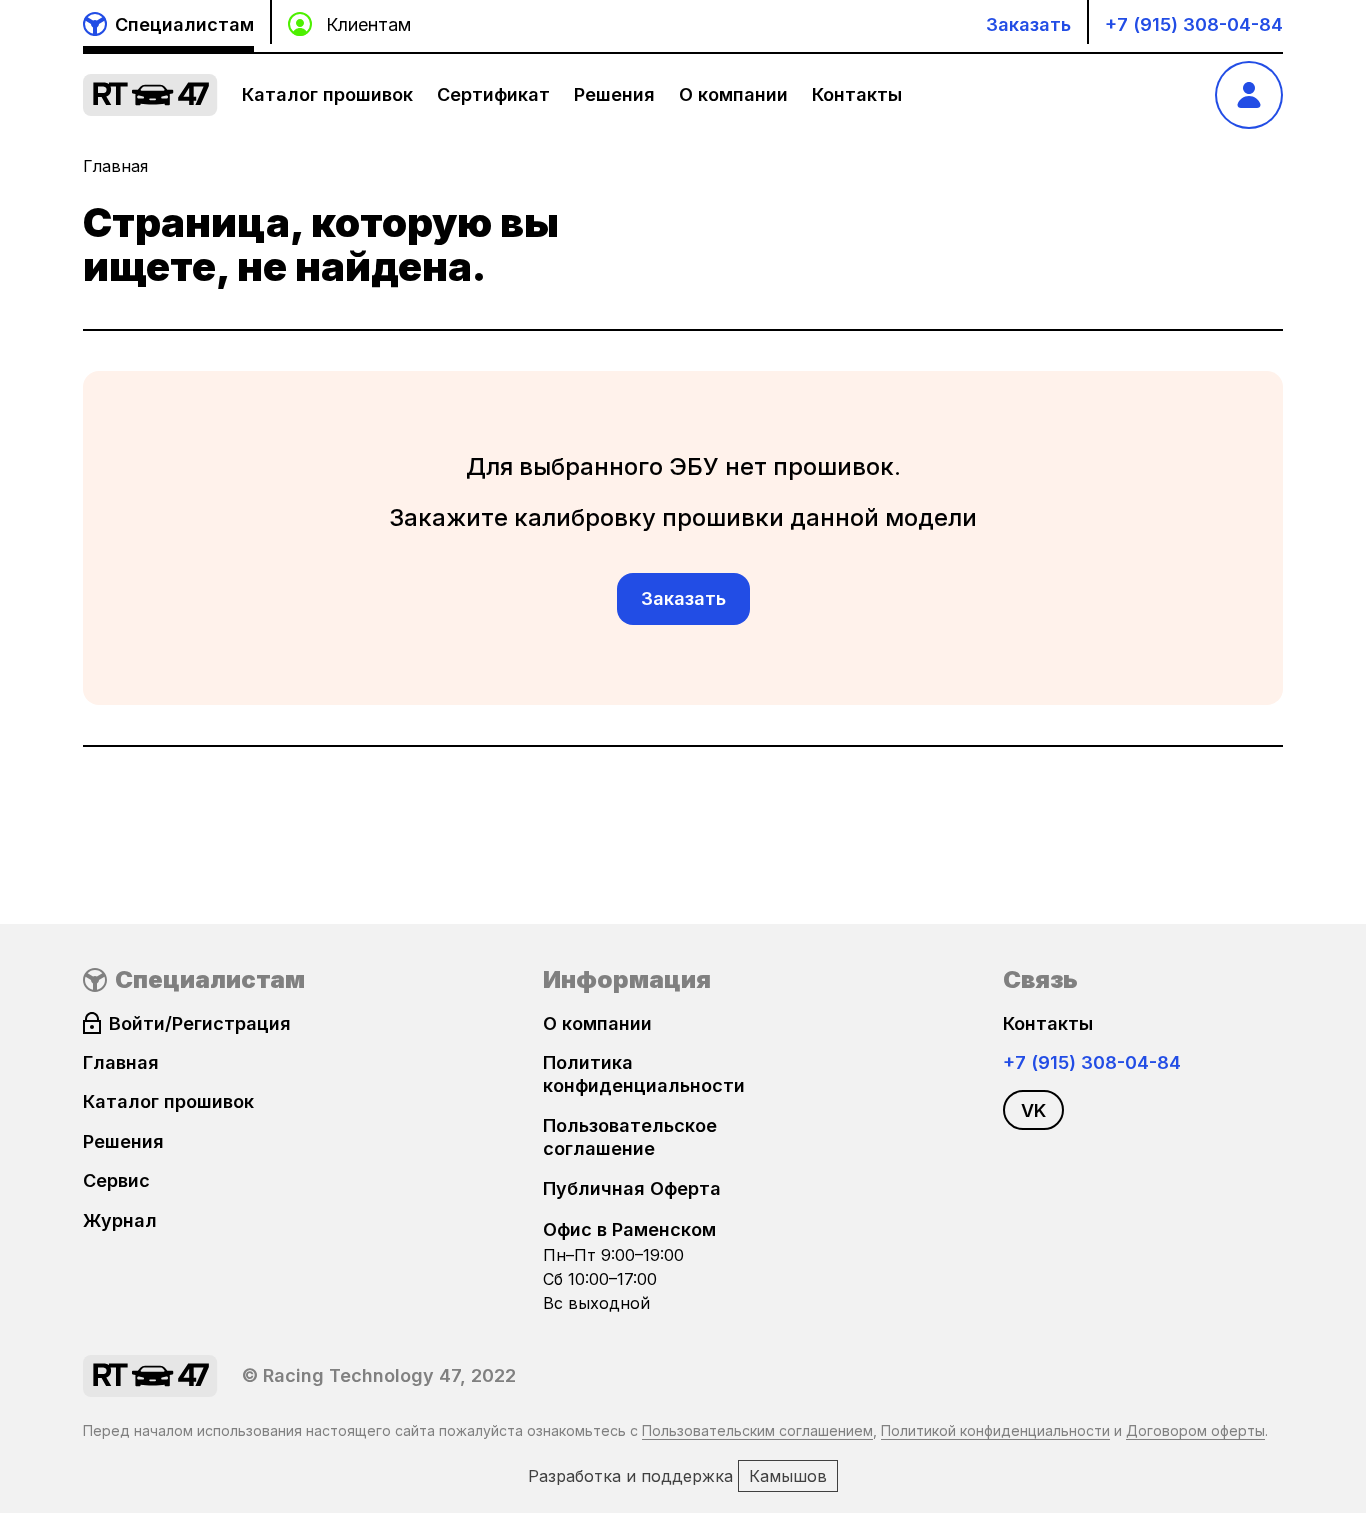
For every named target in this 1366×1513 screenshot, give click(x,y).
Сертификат (493, 94)
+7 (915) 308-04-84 (1194, 24)
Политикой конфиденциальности (995, 1430)
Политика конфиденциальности (644, 1074)
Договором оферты (1195, 1430)
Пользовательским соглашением (757, 1430)
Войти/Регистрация (200, 1023)
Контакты (857, 94)
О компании (733, 94)
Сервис (116, 1180)
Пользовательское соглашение (630, 1137)
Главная (115, 166)
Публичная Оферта (632, 1188)
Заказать (1028, 24)
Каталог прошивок (327, 94)
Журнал (120, 1220)
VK (1033, 1110)
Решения (614, 94)
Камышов (788, 1476)
